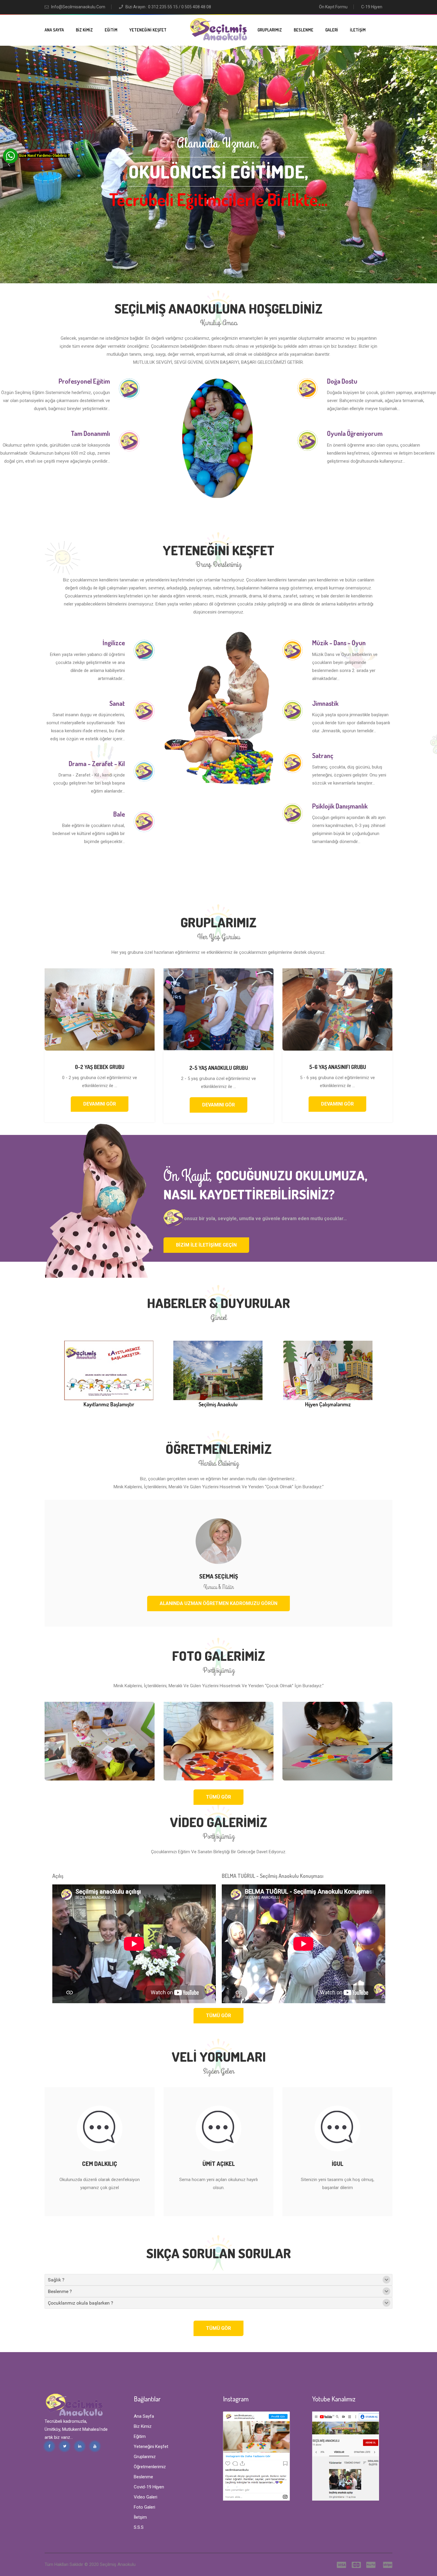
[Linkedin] (80, 2446)
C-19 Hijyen (372, 7)
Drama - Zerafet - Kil (97, 763)
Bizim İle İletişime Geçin (206, 1245)
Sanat (117, 703)
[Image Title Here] (100, 1741)
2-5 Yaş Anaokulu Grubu (219, 1068)
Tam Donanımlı (90, 433)
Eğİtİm (111, 30)
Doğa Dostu (342, 381)
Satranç (323, 755)
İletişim (358, 30)
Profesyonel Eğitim (84, 381)
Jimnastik (325, 703)
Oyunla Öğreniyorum (355, 433)
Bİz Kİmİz (84, 30)
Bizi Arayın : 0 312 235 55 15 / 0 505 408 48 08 (168, 7)
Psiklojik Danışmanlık (340, 806)
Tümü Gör (218, 1797)
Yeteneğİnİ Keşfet (148, 30)
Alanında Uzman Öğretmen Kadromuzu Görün (218, 1603)
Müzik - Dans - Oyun (339, 643)
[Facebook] (49, 2446)
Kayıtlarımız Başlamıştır (109, 1404)
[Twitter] (65, 2446)
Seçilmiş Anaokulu (218, 1404)
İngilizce (114, 643)
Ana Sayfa (54, 30)
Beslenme (304, 30)
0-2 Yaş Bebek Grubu (100, 1067)
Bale (119, 814)
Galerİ (332, 30)
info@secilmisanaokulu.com (78, 7)
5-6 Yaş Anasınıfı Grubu (338, 1067)
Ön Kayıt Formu (333, 7)
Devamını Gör (100, 1104)
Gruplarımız (270, 30)
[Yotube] (95, 2446)
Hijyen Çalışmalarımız (328, 1404)
